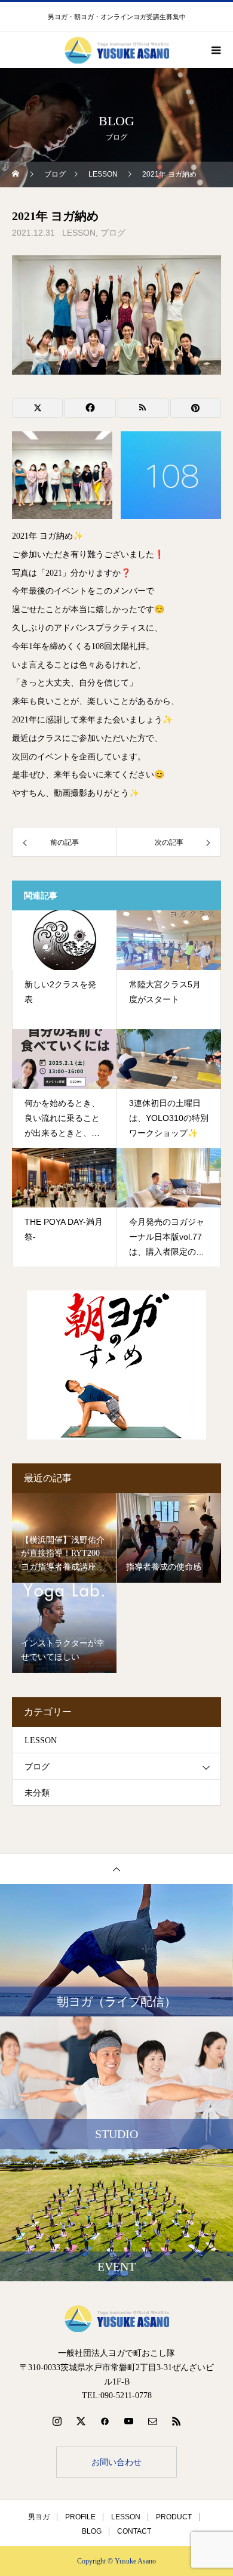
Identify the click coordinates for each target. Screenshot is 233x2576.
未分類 (37, 1793)
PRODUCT (174, 2517)
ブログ (113, 233)
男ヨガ (39, 2517)
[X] (81, 2421)
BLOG (92, 2531)
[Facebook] (105, 2421)
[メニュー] (215, 50)
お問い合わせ (116, 2462)
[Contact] (152, 2421)
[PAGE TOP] (116, 1869)
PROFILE (80, 2517)
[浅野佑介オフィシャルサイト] (116, 2319)
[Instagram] (57, 2421)
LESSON (79, 233)
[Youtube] (128, 2421)
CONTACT (134, 2531)
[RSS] (176, 2421)
